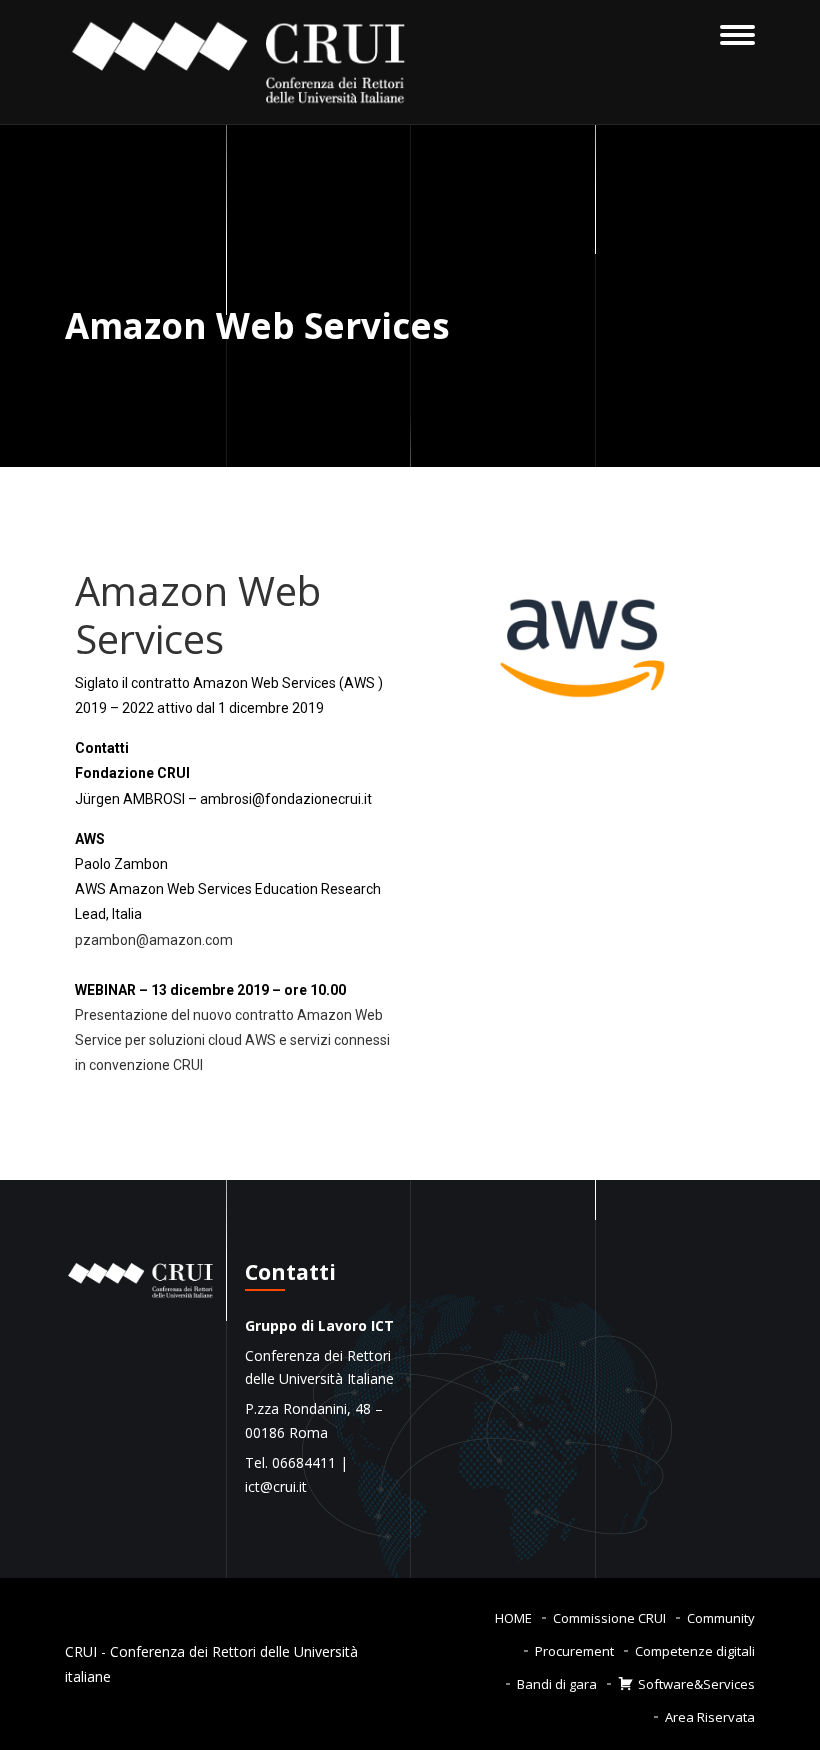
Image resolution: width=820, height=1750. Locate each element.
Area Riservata (710, 1717)
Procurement (574, 1651)
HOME (513, 1618)
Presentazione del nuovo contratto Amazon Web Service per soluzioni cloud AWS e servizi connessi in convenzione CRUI (232, 1040)
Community (721, 1618)
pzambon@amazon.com (154, 940)
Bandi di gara (557, 1684)
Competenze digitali (695, 1651)
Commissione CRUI (609, 1618)
